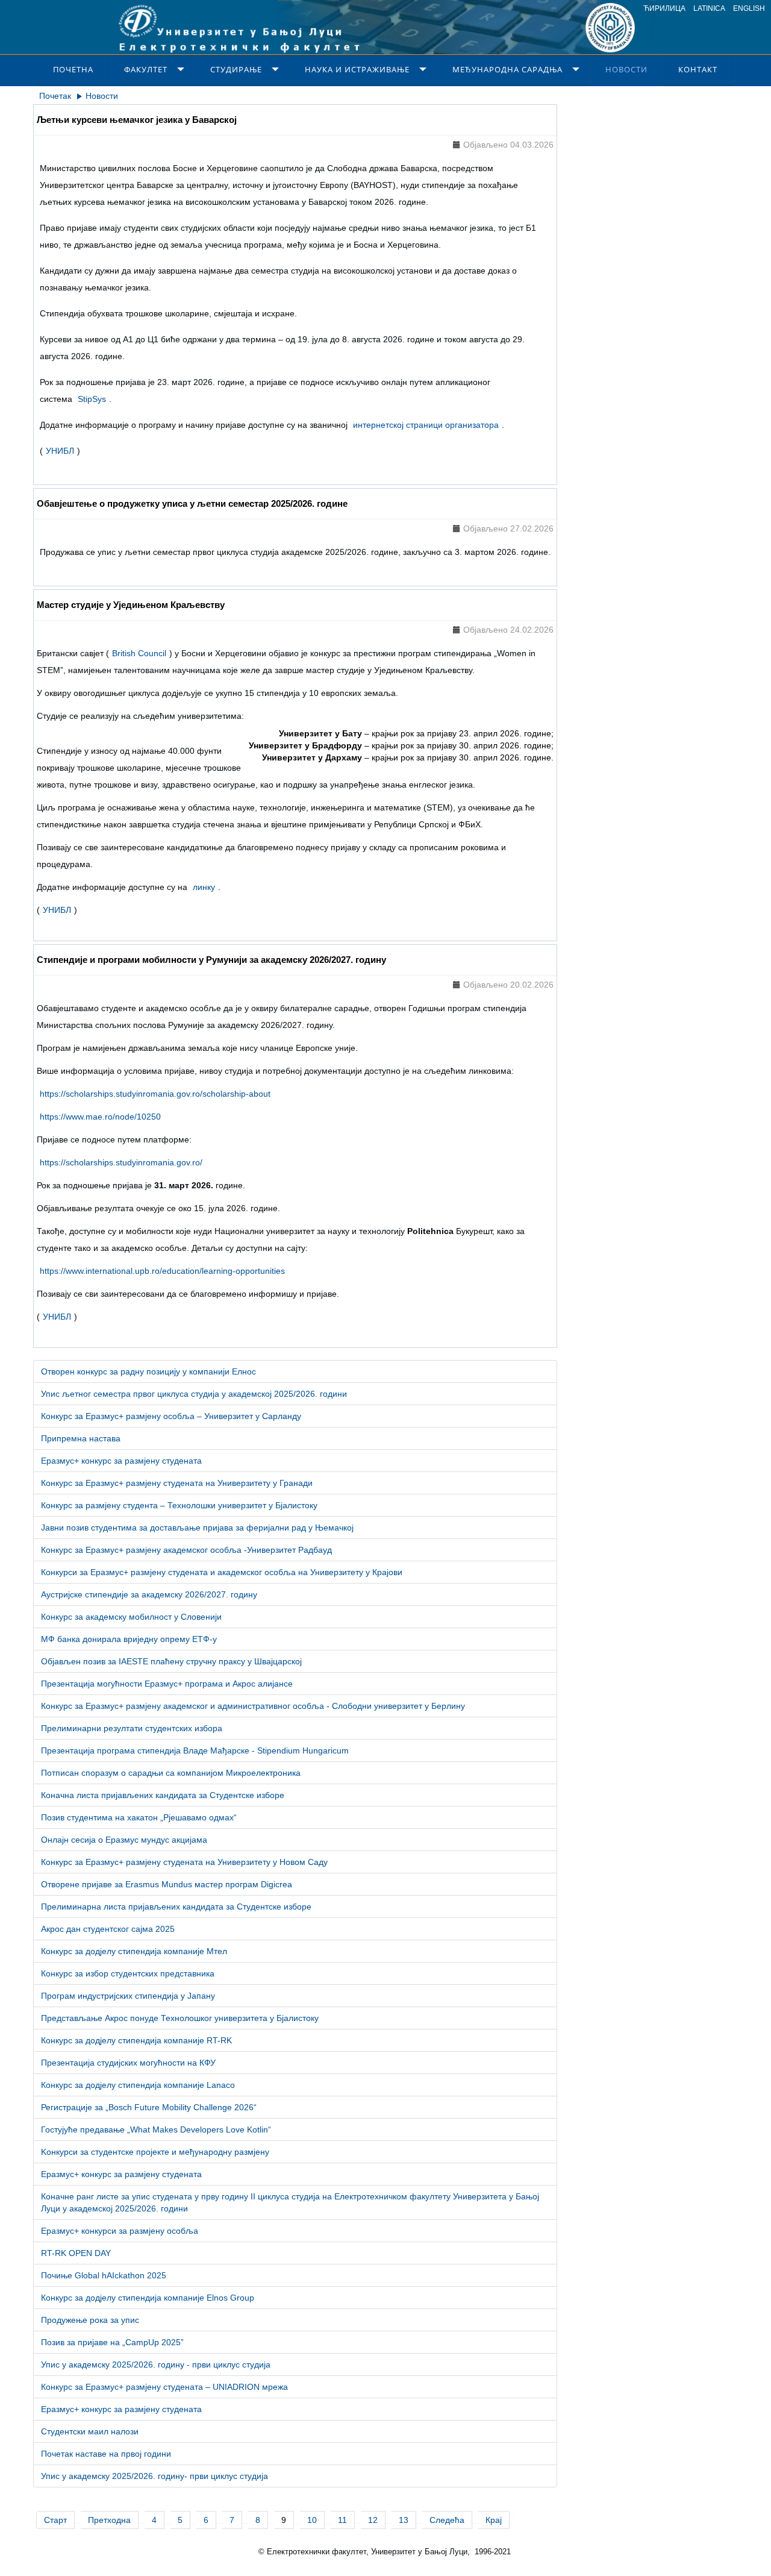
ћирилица (664, 8)
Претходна (109, 2520)
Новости (626, 69)
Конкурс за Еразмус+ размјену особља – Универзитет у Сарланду (171, 1416)
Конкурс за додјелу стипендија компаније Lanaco (138, 2085)
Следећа (447, 2520)
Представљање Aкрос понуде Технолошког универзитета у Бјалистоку (180, 2018)
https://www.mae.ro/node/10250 (100, 1117)
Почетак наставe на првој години (106, 2454)
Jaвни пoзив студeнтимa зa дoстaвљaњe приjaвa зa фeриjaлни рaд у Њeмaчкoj (197, 1528)
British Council (139, 653)
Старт (55, 2520)
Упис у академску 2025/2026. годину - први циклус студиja (156, 2364)
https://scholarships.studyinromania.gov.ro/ (121, 1162)
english (749, 8)
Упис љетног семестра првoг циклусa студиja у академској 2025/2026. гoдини (194, 1394)
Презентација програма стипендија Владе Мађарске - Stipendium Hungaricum (195, 1750)
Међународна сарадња (507, 69)
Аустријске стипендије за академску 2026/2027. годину (149, 1594)
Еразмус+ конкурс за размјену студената (121, 1461)
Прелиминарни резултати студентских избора (132, 1728)
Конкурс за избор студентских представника (128, 1973)
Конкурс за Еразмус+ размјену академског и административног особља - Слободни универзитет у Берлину (253, 1706)
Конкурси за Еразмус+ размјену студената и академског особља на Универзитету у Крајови (222, 1572)
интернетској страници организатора (426, 425)
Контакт (698, 69)
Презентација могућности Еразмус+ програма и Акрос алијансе (167, 1684)
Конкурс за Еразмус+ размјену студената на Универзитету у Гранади (177, 1483)
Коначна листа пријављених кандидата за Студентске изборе (163, 1795)
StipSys (92, 399)
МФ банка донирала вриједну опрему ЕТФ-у (129, 1639)
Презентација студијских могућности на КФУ (128, 2063)
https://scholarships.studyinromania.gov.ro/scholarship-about (155, 1094)
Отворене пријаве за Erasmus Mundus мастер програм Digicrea (167, 1884)
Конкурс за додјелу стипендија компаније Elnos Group (148, 2298)
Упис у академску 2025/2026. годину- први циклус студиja (155, 2476)
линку (204, 887)
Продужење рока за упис (90, 2320)
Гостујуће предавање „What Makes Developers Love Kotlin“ (156, 2129)
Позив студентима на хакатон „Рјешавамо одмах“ (139, 1817)
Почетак (55, 96)
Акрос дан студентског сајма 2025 (108, 1929)
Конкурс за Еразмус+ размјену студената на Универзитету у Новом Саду (184, 1862)
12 (373, 2520)
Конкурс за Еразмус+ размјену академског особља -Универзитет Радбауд (186, 1550)
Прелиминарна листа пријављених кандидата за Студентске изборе (176, 1907)
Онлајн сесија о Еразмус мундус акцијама (124, 1840)
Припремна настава (81, 1438)
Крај (494, 2520)
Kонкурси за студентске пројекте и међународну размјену (155, 2152)
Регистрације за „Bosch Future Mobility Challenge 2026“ (149, 2107)
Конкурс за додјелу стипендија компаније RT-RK (136, 2040)
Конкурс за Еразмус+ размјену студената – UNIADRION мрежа (164, 2387)
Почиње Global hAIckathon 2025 (104, 2275)
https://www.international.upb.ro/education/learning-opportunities (162, 1271)
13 (404, 2520)
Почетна (73, 69)
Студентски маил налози (90, 2431)
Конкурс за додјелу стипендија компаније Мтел (134, 1951)
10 (312, 2520)
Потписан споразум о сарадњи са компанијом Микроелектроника (171, 1773)
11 (342, 2520)
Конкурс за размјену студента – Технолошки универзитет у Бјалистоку (179, 1505)
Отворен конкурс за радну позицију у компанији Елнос (148, 1371)
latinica (709, 8)
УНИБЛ (60, 451)
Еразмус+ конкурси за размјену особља (120, 2231)
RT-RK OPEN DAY (76, 2253)
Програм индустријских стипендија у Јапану (128, 1996)
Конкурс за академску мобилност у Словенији (131, 1617)
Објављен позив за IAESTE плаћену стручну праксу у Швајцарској (171, 1661)
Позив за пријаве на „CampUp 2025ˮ (112, 2342)
